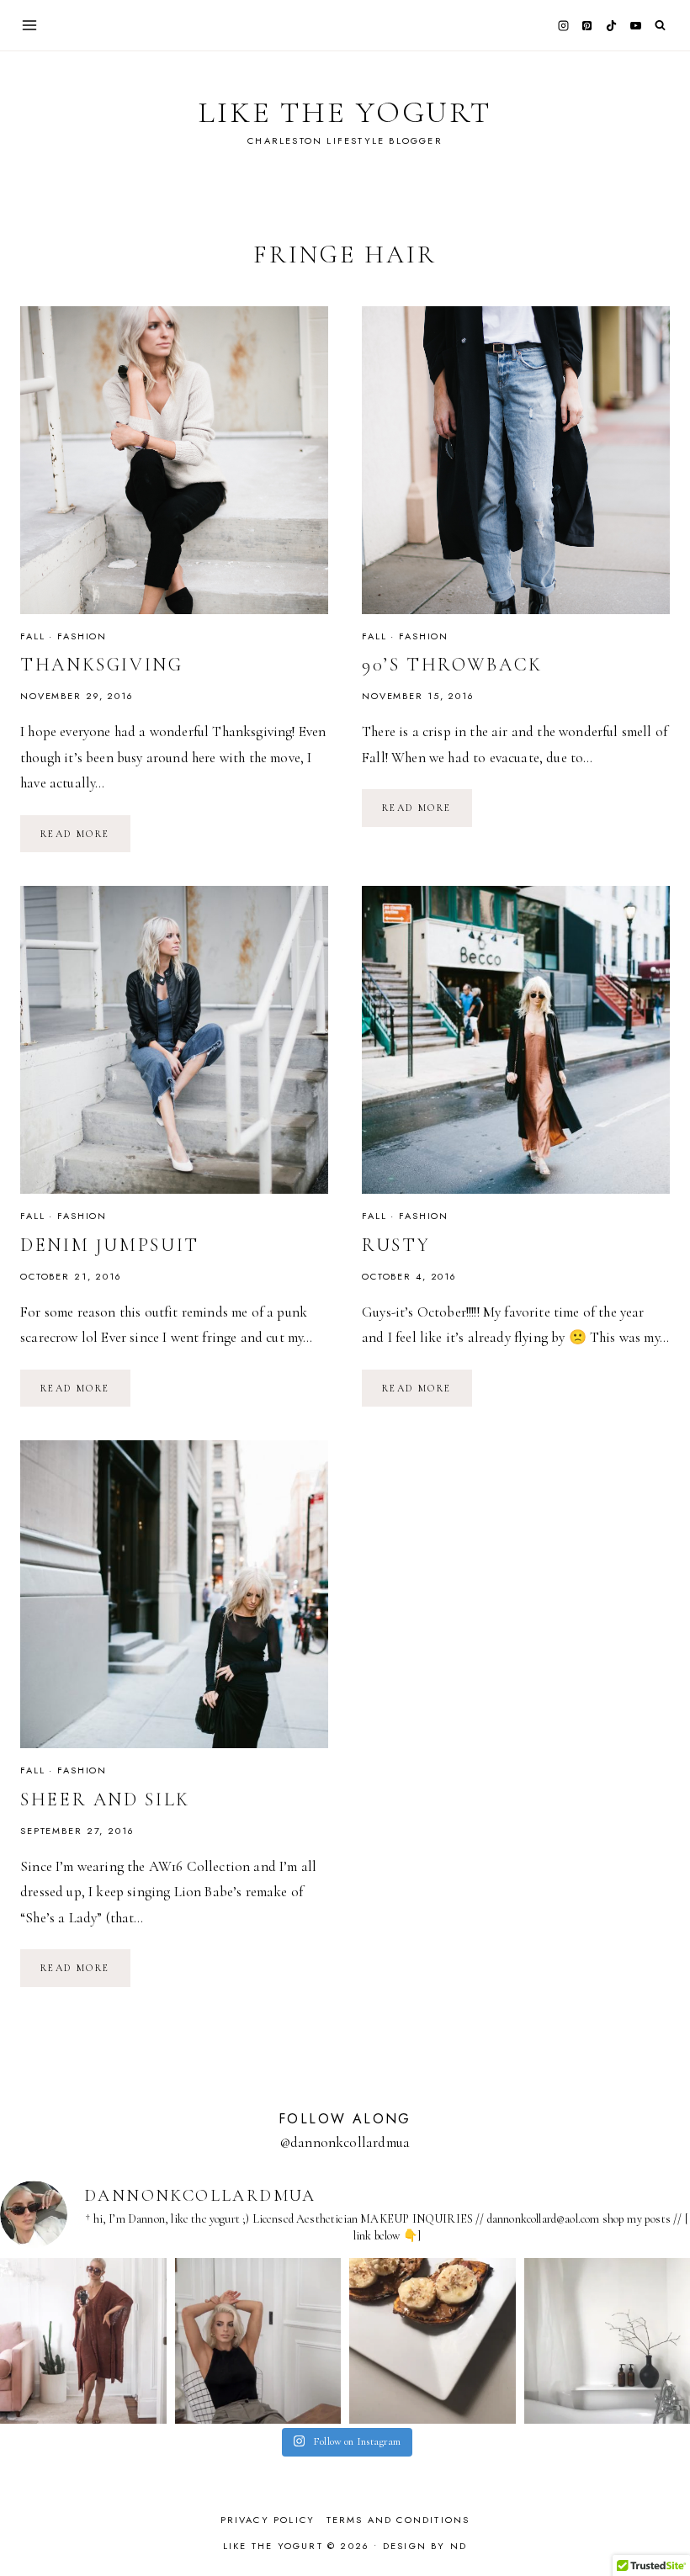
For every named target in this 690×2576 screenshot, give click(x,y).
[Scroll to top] (661, 2530)
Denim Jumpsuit (110, 1245)
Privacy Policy (268, 2520)
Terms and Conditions (398, 2520)
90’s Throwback (452, 665)
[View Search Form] (660, 26)
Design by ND (425, 2546)
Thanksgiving (102, 665)
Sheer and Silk (105, 1799)
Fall (32, 636)
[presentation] (174, 460)
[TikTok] (612, 25)
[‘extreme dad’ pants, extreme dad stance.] (258, 2341)
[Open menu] (30, 25)
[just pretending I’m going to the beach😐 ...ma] (83, 2341)
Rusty (396, 1245)
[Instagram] (563, 25)
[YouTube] (635, 25)
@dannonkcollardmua (345, 2142)
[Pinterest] (587, 25)
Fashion (82, 636)
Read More (85, 833)
